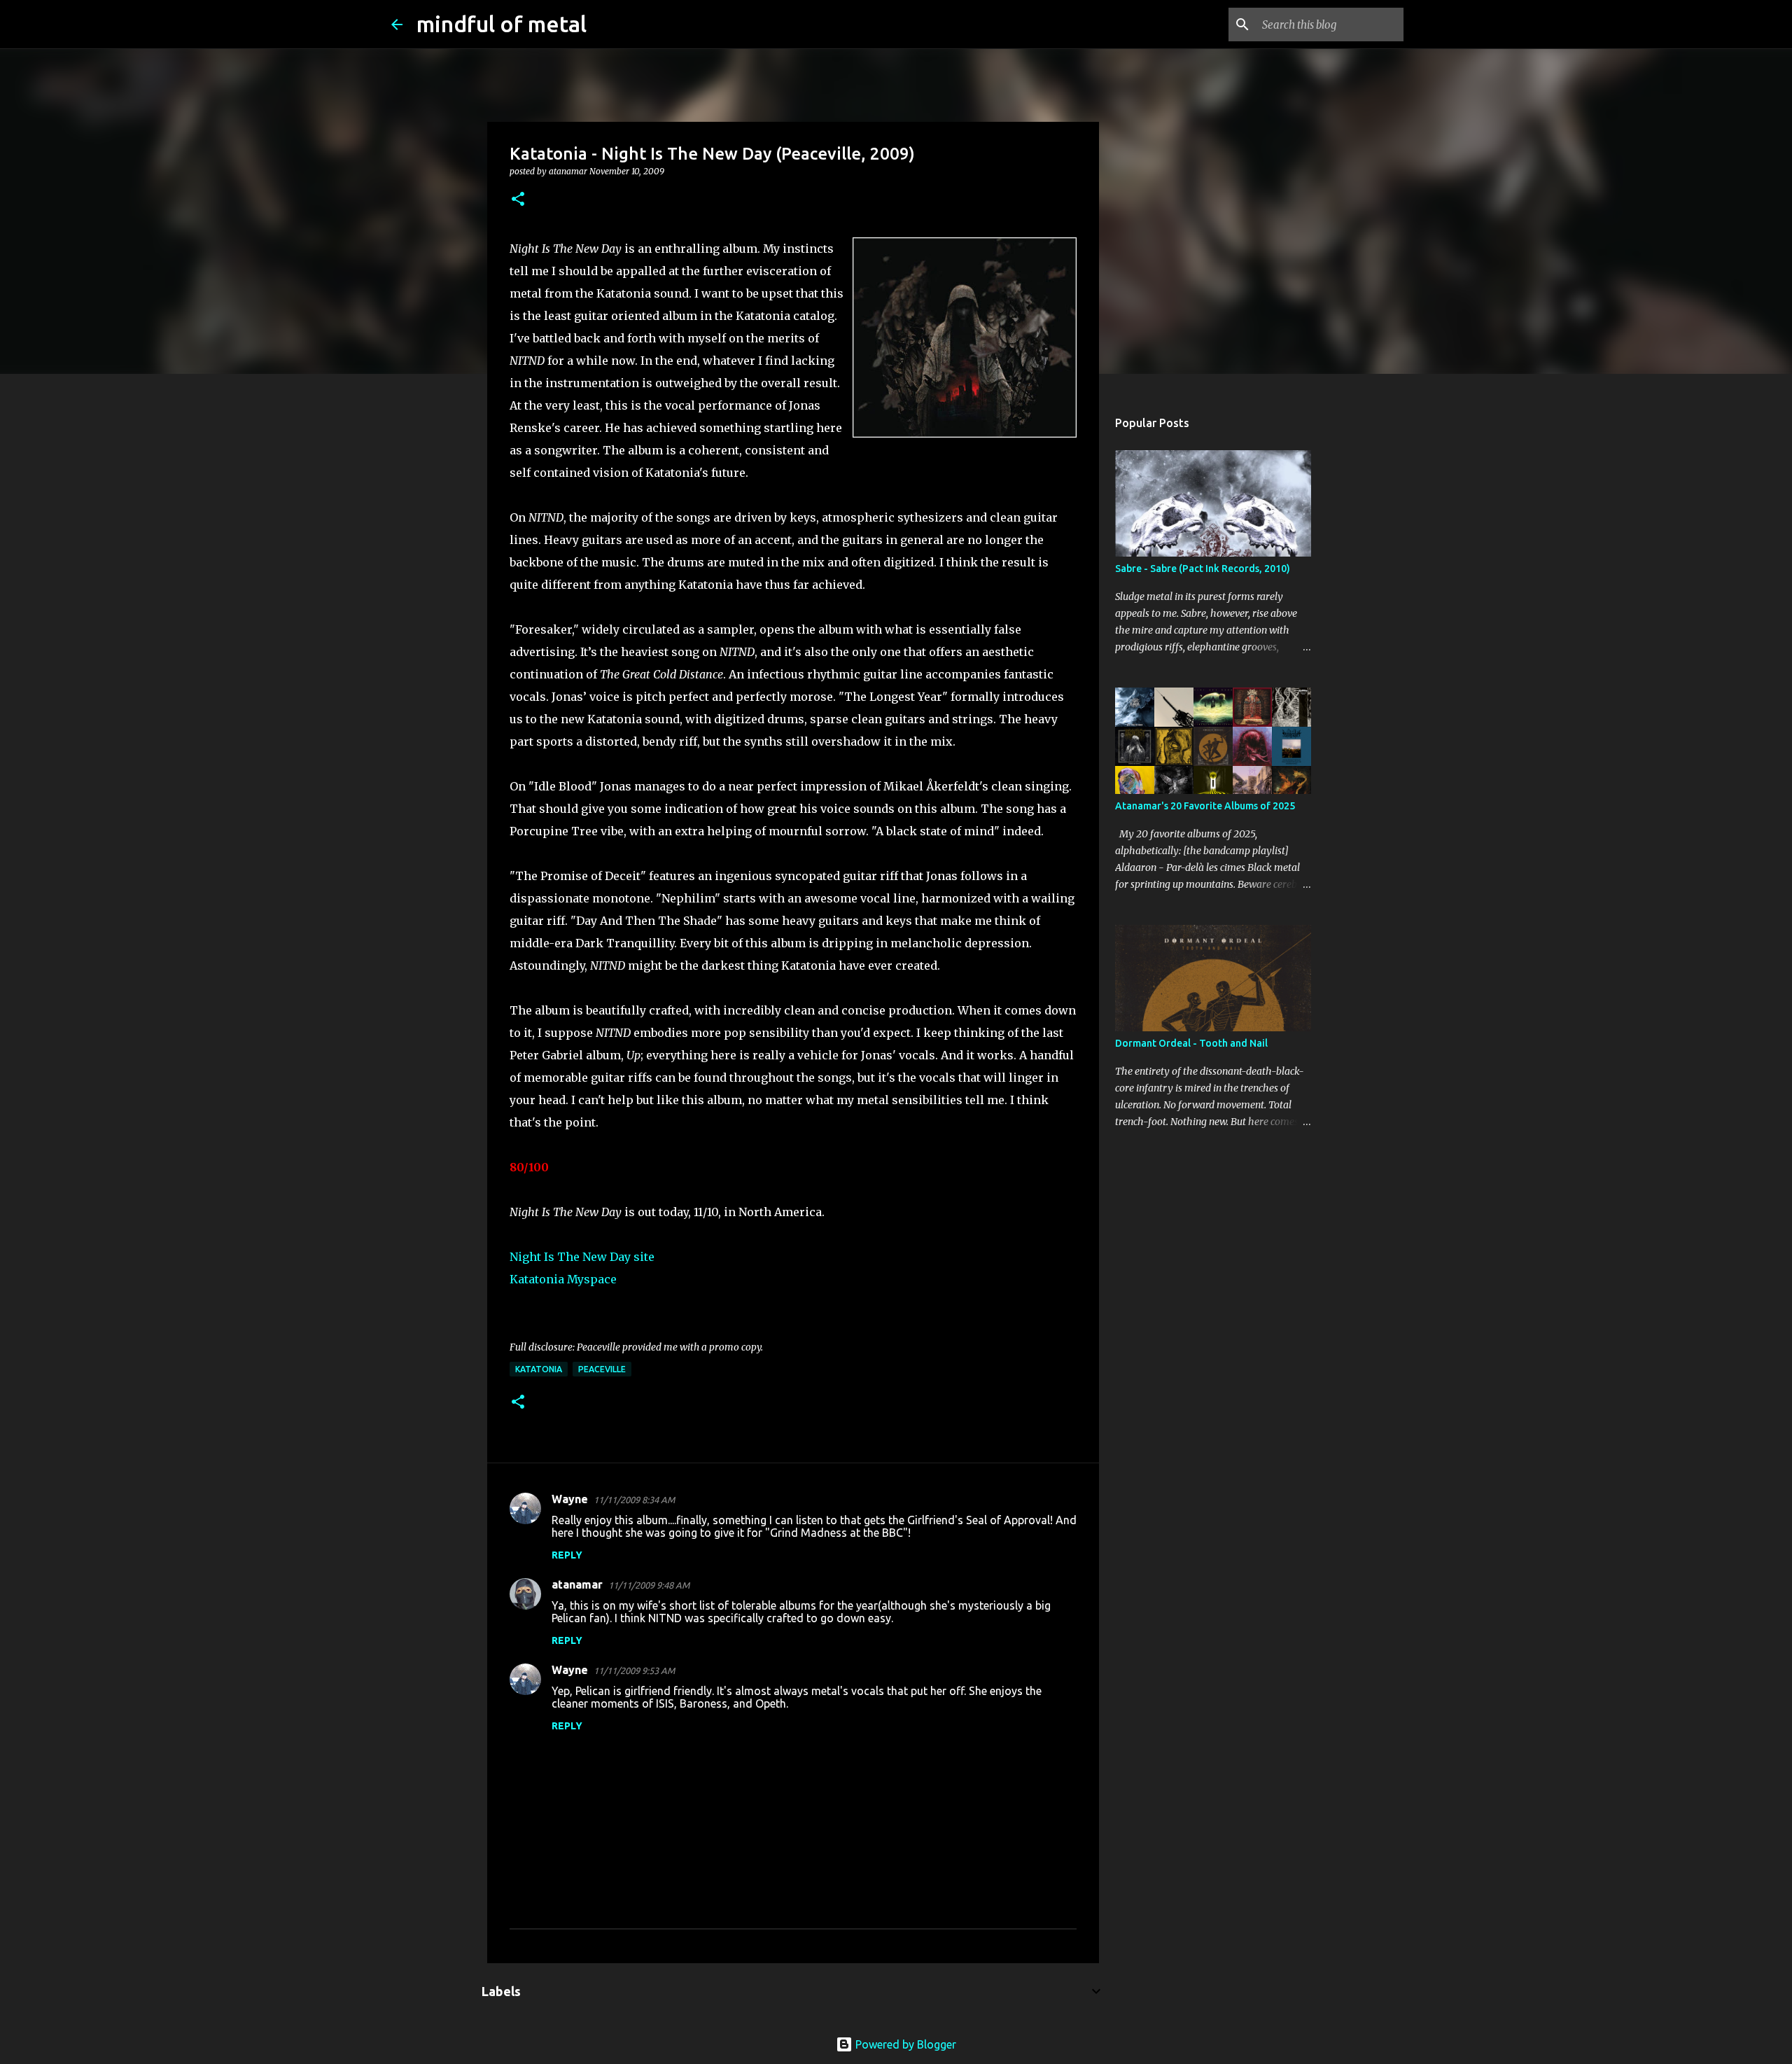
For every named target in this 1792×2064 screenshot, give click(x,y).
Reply (567, 1555)
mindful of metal (502, 24)
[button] (518, 200)
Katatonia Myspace (563, 1279)
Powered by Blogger (904, 2044)
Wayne (570, 1499)
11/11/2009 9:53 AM (634, 1671)
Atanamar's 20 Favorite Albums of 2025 (1205, 806)
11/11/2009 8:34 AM (634, 1500)
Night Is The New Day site (582, 1257)
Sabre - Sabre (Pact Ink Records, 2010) (1203, 569)
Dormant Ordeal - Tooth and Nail (1191, 1043)
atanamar (577, 1584)
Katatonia (539, 1369)
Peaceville (602, 1369)
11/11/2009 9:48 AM (649, 1585)
